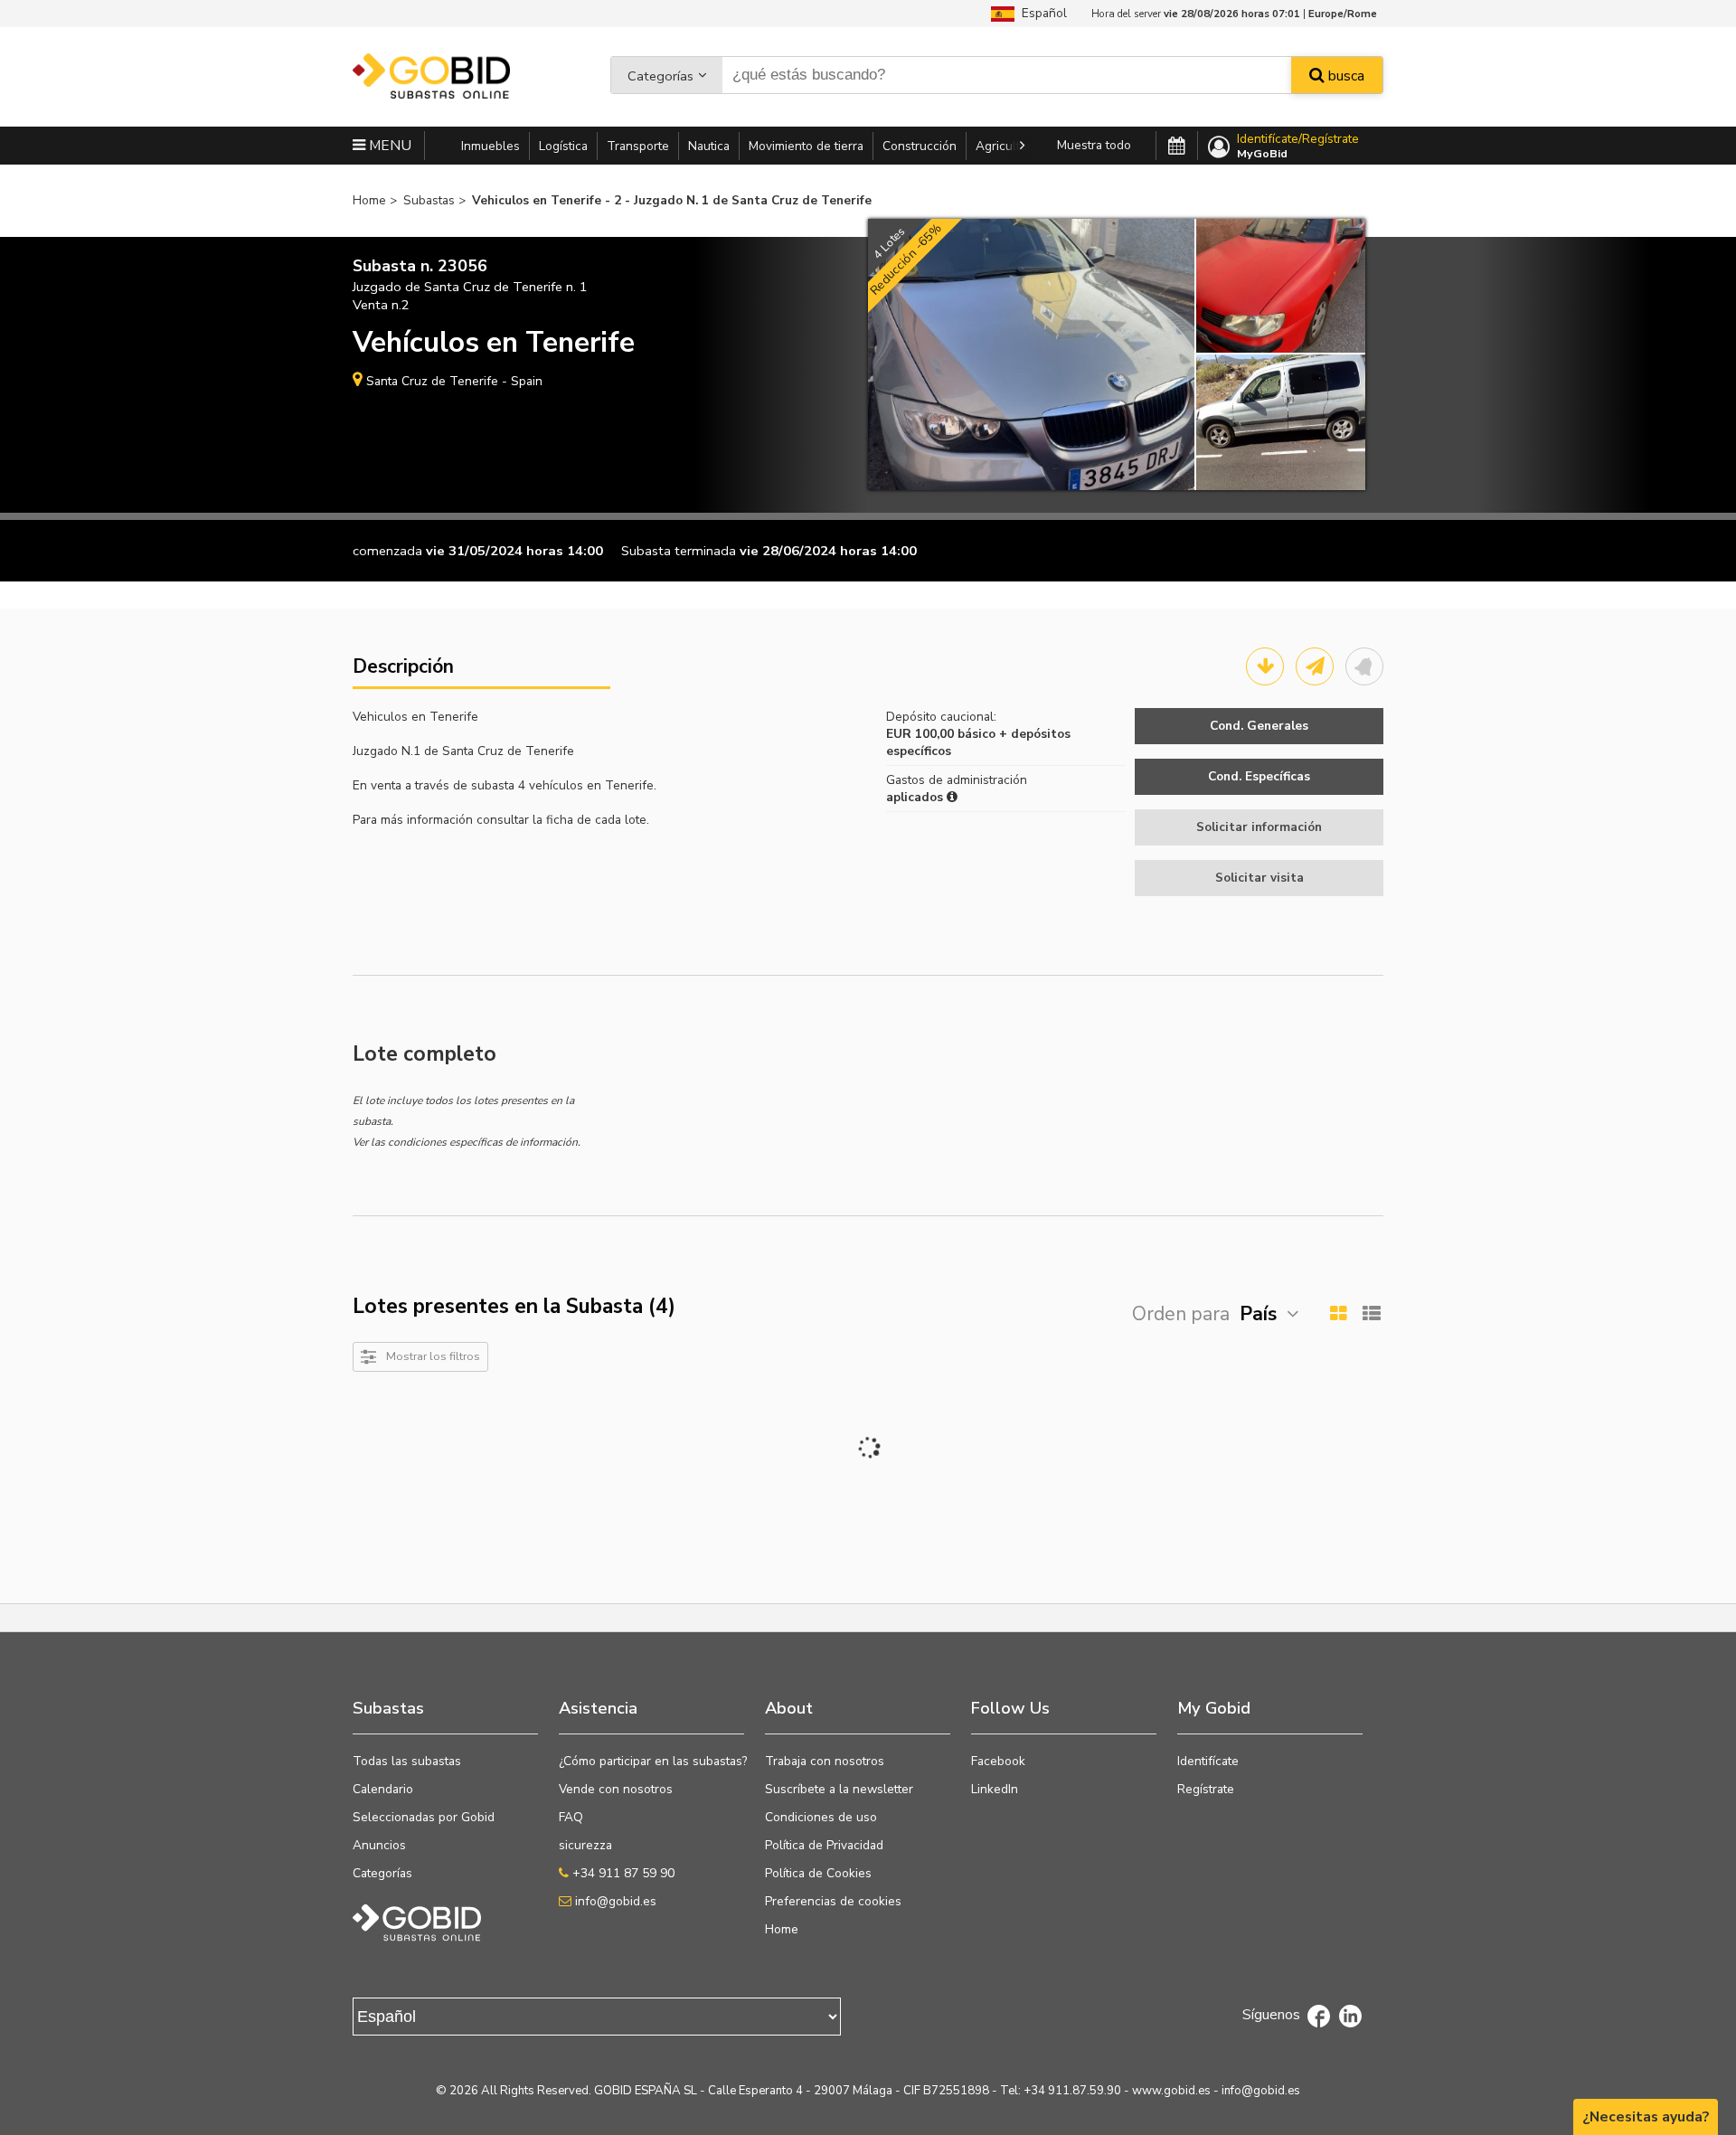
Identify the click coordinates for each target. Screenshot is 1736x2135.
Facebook (998, 1761)
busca (1344, 76)
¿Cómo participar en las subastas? (653, 1761)
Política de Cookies (818, 1873)
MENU (388, 146)
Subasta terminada (679, 551)
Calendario (383, 1789)
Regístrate (1206, 1789)
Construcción (920, 146)
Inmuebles (491, 146)
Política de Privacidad (824, 1845)
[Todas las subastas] (1177, 146)
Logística (563, 146)
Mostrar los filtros (433, 1356)
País (1258, 1314)
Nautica (709, 146)
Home (782, 1929)
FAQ (571, 1817)
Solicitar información (1259, 827)
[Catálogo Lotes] (1265, 666)
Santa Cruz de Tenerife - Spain (454, 381)
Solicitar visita (1260, 878)
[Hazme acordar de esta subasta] (1364, 666)
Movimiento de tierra (806, 146)
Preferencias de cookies (833, 1901)
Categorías (660, 76)
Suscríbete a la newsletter (839, 1789)
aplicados (916, 797)
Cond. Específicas (1259, 776)
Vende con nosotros (616, 1789)
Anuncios (379, 1845)
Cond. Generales (1259, 726)
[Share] (1315, 666)
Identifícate (1208, 1761)
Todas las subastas (407, 1761)
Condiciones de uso (821, 1817)
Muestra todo (1094, 145)
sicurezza (585, 1845)
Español (1041, 13)
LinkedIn (995, 1789)
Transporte (638, 146)
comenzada (387, 551)
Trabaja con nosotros (825, 1761)
